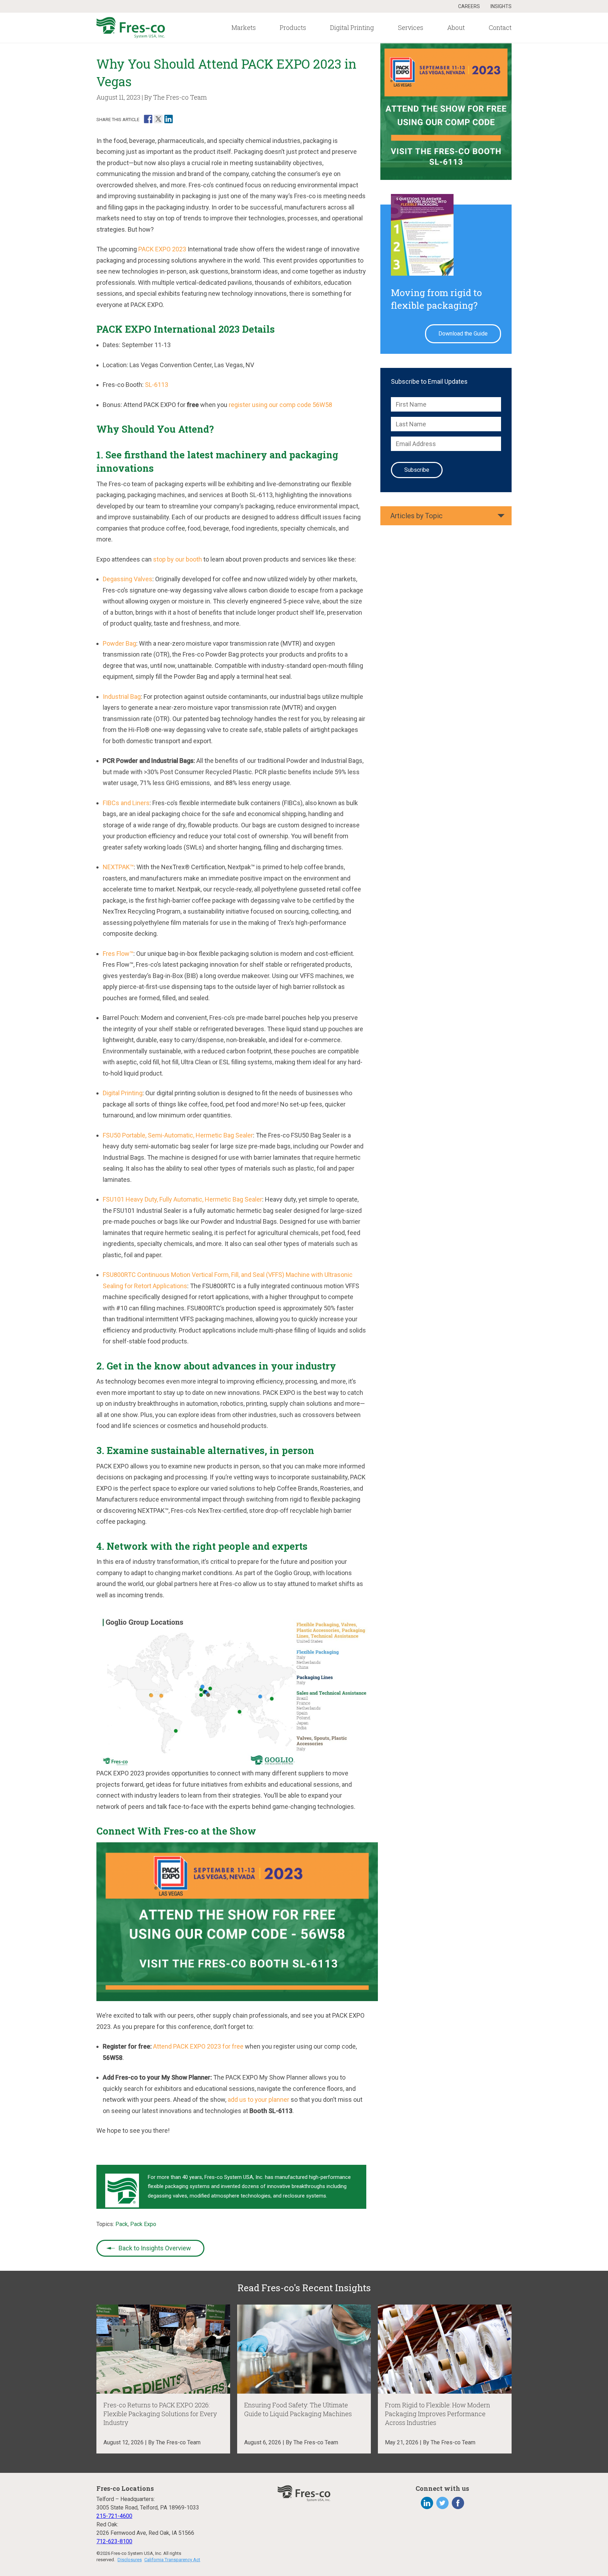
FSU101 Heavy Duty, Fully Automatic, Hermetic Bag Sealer (182, 1199)
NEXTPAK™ (118, 867)
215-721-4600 (114, 2516)
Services (411, 27)
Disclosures (130, 2560)
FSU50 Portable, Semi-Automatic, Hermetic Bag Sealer (178, 1135)
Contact (500, 27)
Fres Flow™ (118, 954)
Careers (469, 6)
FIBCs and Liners (126, 803)
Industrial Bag (122, 697)
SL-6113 (157, 385)
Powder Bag (119, 643)
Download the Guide (463, 334)
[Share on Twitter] (158, 119)
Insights (501, 6)
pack (122, 2224)
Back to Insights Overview (155, 2248)
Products (293, 27)
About (456, 27)
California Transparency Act (172, 2560)
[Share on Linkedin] (169, 119)
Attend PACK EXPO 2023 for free (198, 2046)
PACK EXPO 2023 (162, 249)
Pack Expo (143, 2224)
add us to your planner (258, 2099)
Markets (244, 27)
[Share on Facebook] (148, 119)
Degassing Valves (128, 579)
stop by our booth (178, 559)
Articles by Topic (416, 516)
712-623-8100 (114, 2541)
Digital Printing (352, 27)
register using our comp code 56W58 (280, 405)
